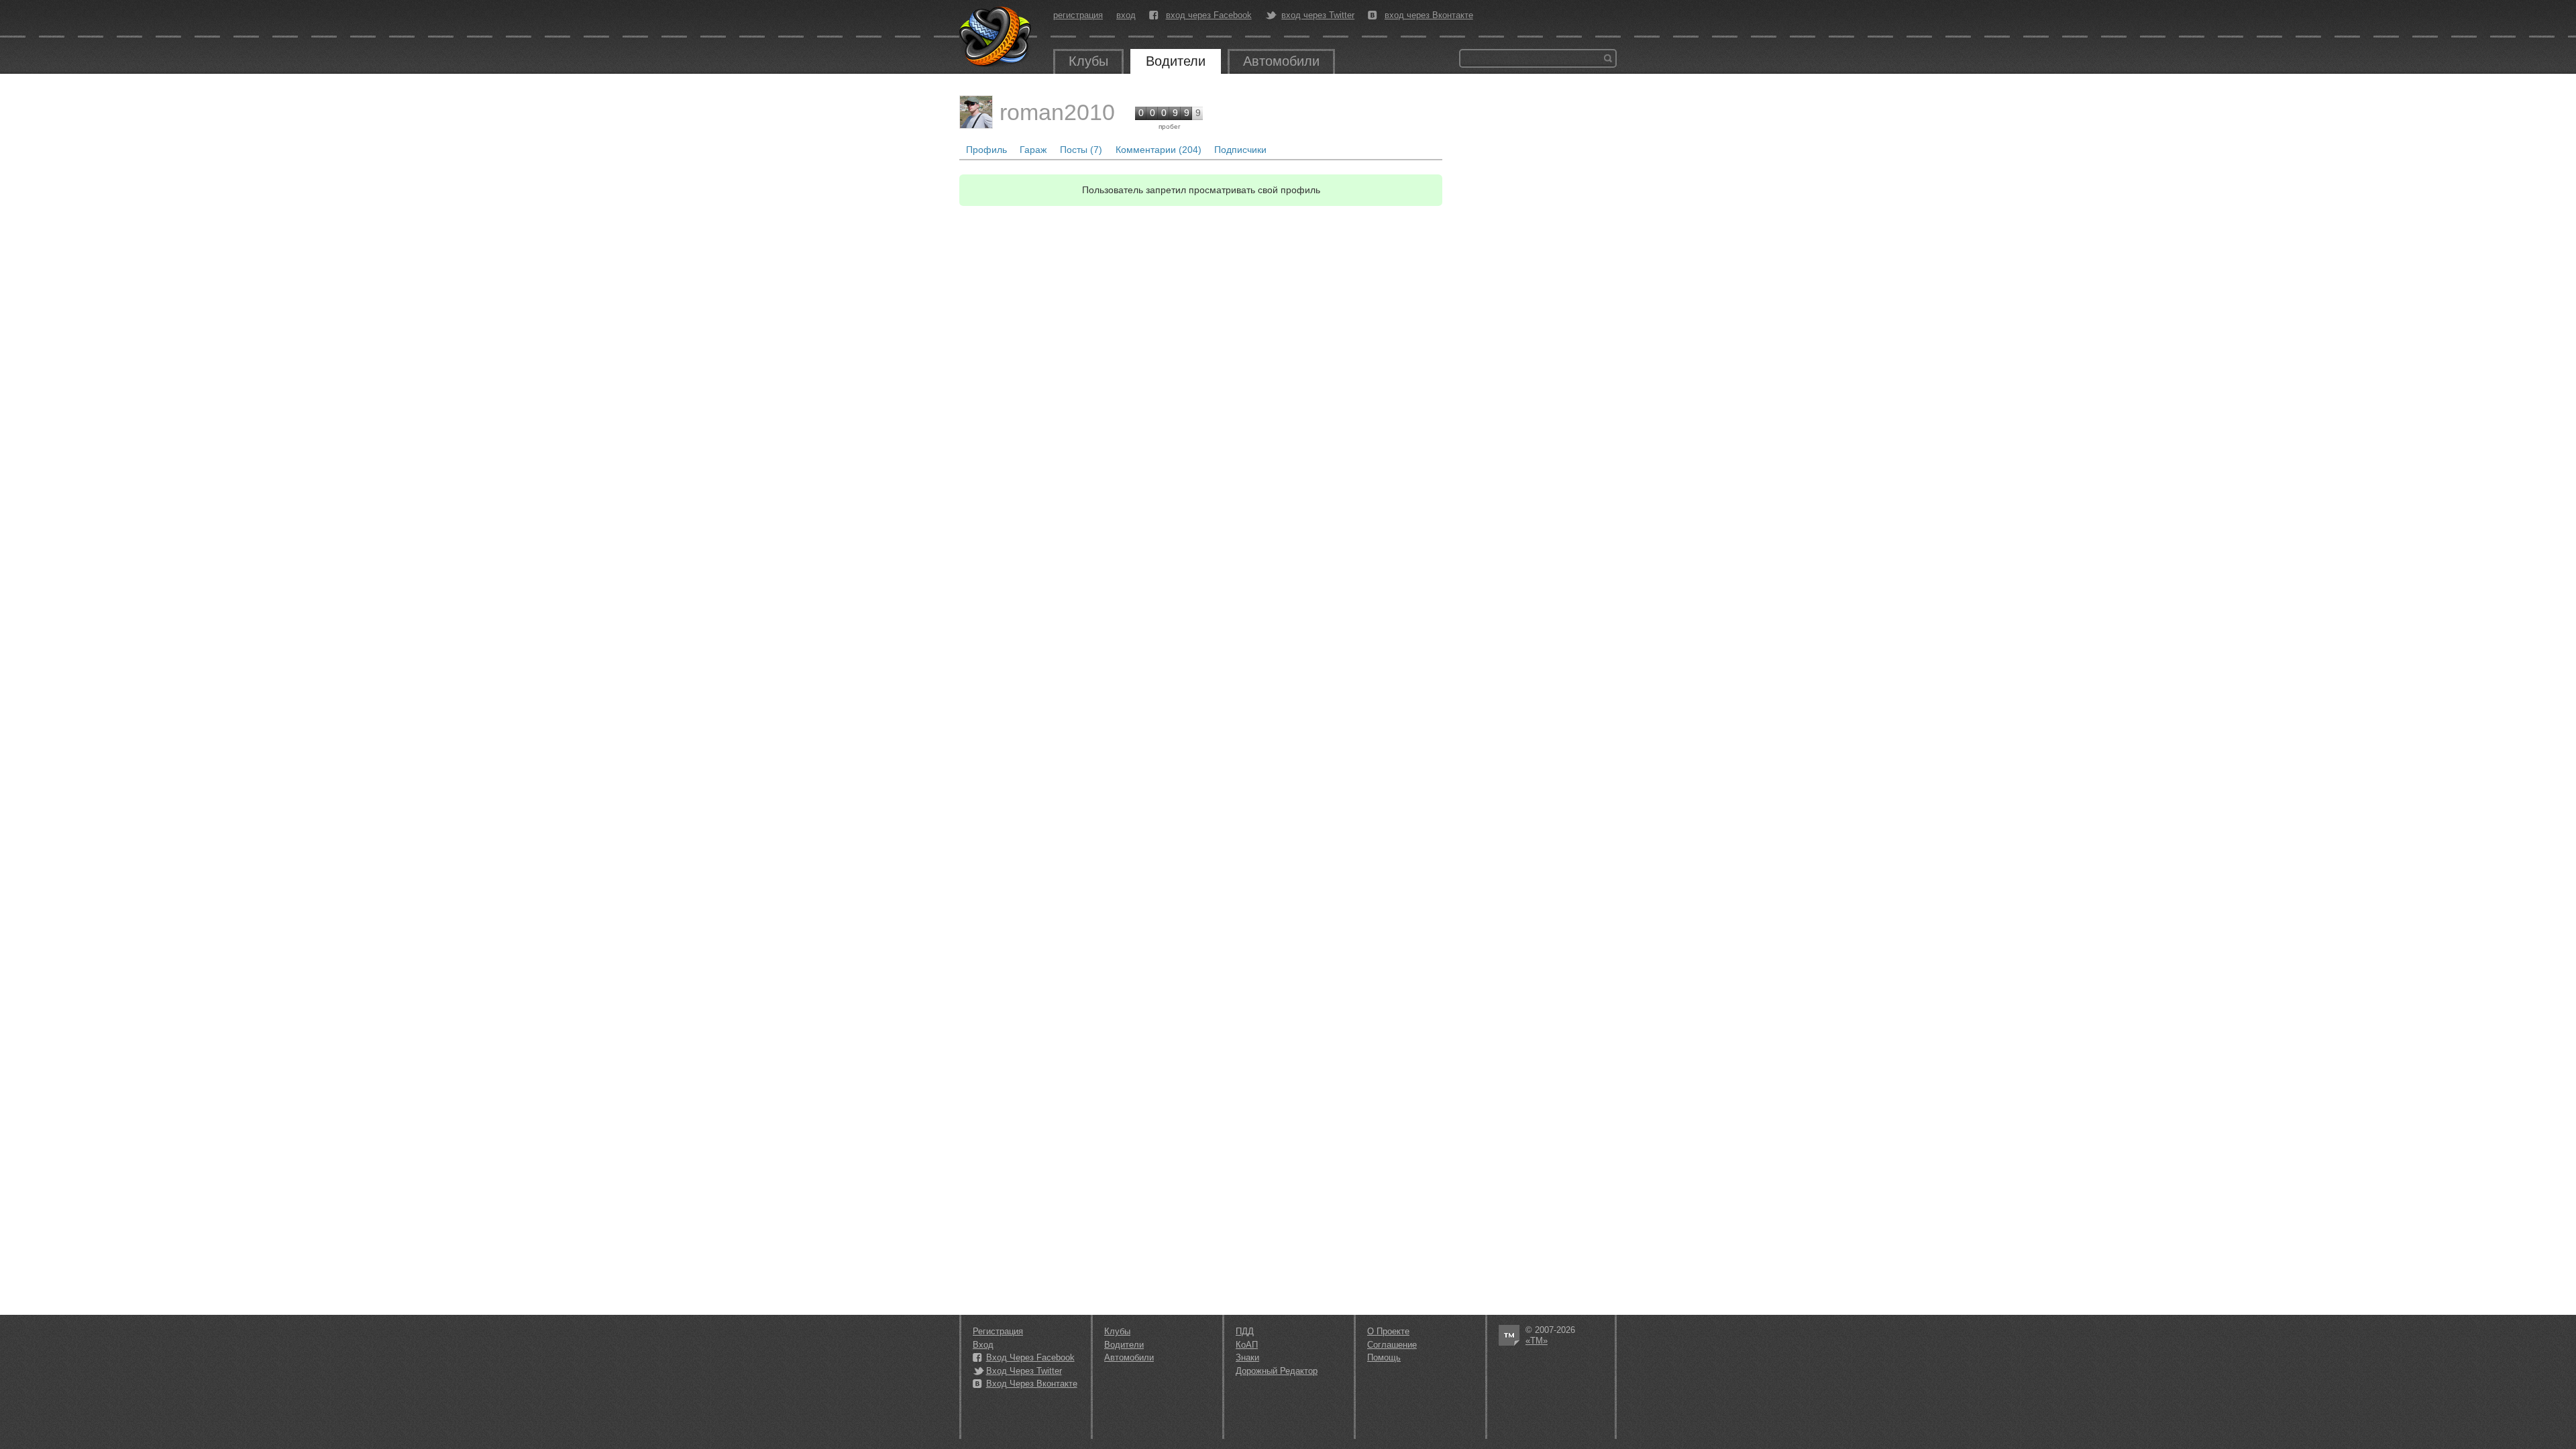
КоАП (1247, 1345)
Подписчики (1240, 150)
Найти (1608, 58)
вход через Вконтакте (1429, 15)
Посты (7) (1081, 150)
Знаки (1247, 1357)
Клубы (1088, 61)
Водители (1176, 61)
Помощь (1384, 1357)
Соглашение (1392, 1345)
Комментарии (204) (1159, 150)
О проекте (1388, 1331)
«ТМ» (1537, 1341)
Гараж (1033, 150)
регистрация (1078, 15)
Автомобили (1281, 61)
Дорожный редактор (1277, 1371)
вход (1126, 15)
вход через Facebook (1209, 15)
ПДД (1245, 1331)
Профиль (986, 150)
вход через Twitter (1318, 15)
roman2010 (1057, 112)
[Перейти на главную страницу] (996, 37)
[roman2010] (976, 112)
